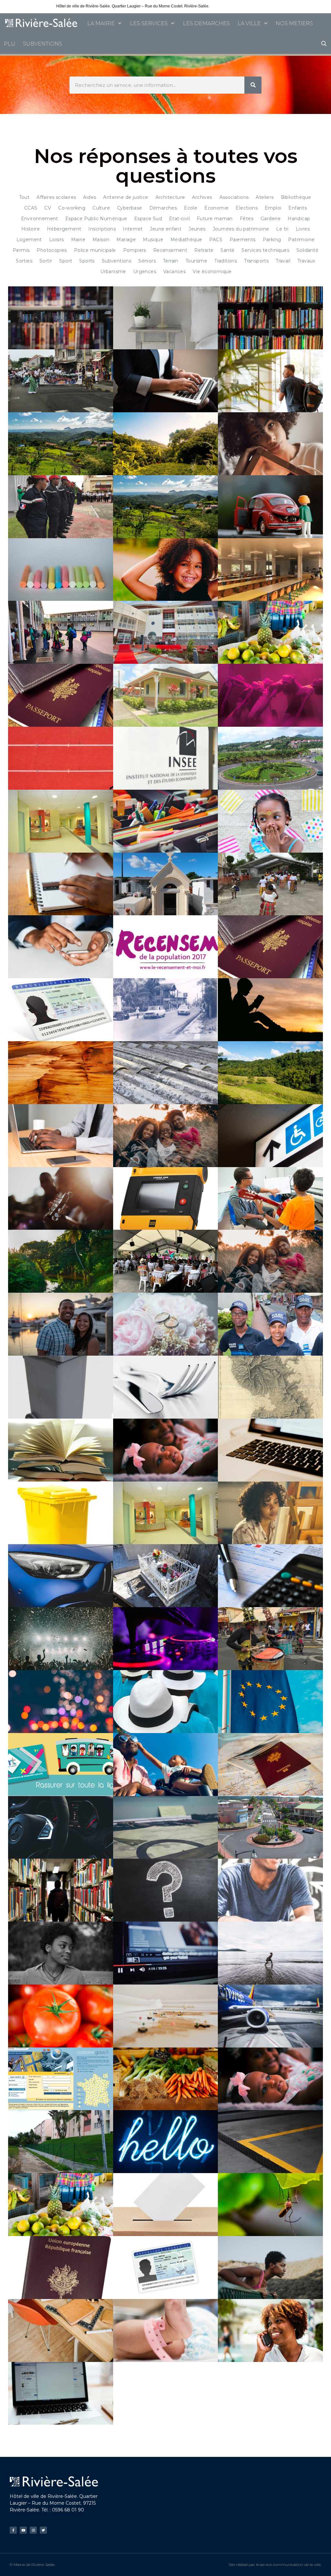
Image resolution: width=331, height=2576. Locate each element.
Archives (202, 197)
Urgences (145, 272)
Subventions (117, 261)
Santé (227, 250)
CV (48, 208)
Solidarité (307, 250)
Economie (216, 208)
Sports (87, 261)
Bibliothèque (296, 197)
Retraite (204, 250)
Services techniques (265, 250)
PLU (10, 44)
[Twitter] (43, 2530)
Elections (247, 208)
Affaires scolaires (56, 197)
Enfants (298, 208)
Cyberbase (130, 208)
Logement (29, 240)
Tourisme (196, 261)
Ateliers (265, 197)
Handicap (299, 219)
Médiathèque (186, 240)
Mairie (78, 240)
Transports (256, 261)
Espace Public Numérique (96, 219)
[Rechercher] (253, 85)
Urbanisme (113, 272)
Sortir (46, 261)
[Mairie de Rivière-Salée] (42, 23)
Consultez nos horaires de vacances (242, 6)
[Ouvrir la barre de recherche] (324, 44)
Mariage (126, 240)
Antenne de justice (126, 197)
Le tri (282, 229)
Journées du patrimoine (241, 229)
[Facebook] (13, 2530)
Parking (272, 240)
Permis (21, 250)
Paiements (243, 240)
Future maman (215, 219)
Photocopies (52, 250)
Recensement (170, 250)
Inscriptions (102, 229)
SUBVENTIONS (43, 44)
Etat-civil (179, 219)
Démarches (163, 208)
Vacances (174, 272)
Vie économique (212, 272)
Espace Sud (148, 219)
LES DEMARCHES (206, 23)
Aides (90, 197)
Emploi (273, 208)
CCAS (31, 208)
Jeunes (197, 229)
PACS (216, 240)
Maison (101, 240)
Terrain (171, 261)
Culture (101, 208)
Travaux (306, 261)
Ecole (191, 208)
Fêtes (247, 219)
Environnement (40, 219)
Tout (24, 197)
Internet (133, 229)
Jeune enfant (165, 229)
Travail (283, 261)
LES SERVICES (149, 23)
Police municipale (95, 250)
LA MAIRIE (101, 23)
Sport (66, 261)
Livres (303, 229)
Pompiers (135, 250)
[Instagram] (33, 2530)
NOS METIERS (294, 23)
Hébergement (64, 229)
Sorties (24, 261)
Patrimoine (301, 240)
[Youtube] (23, 2530)
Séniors (147, 261)
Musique (153, 240)
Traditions (226, 261)
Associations (234, 197)
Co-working (72, 208)
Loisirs (57, 240)
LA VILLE (249, 23)
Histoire (31, 229)
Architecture (170, 197)
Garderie (271, 219)
